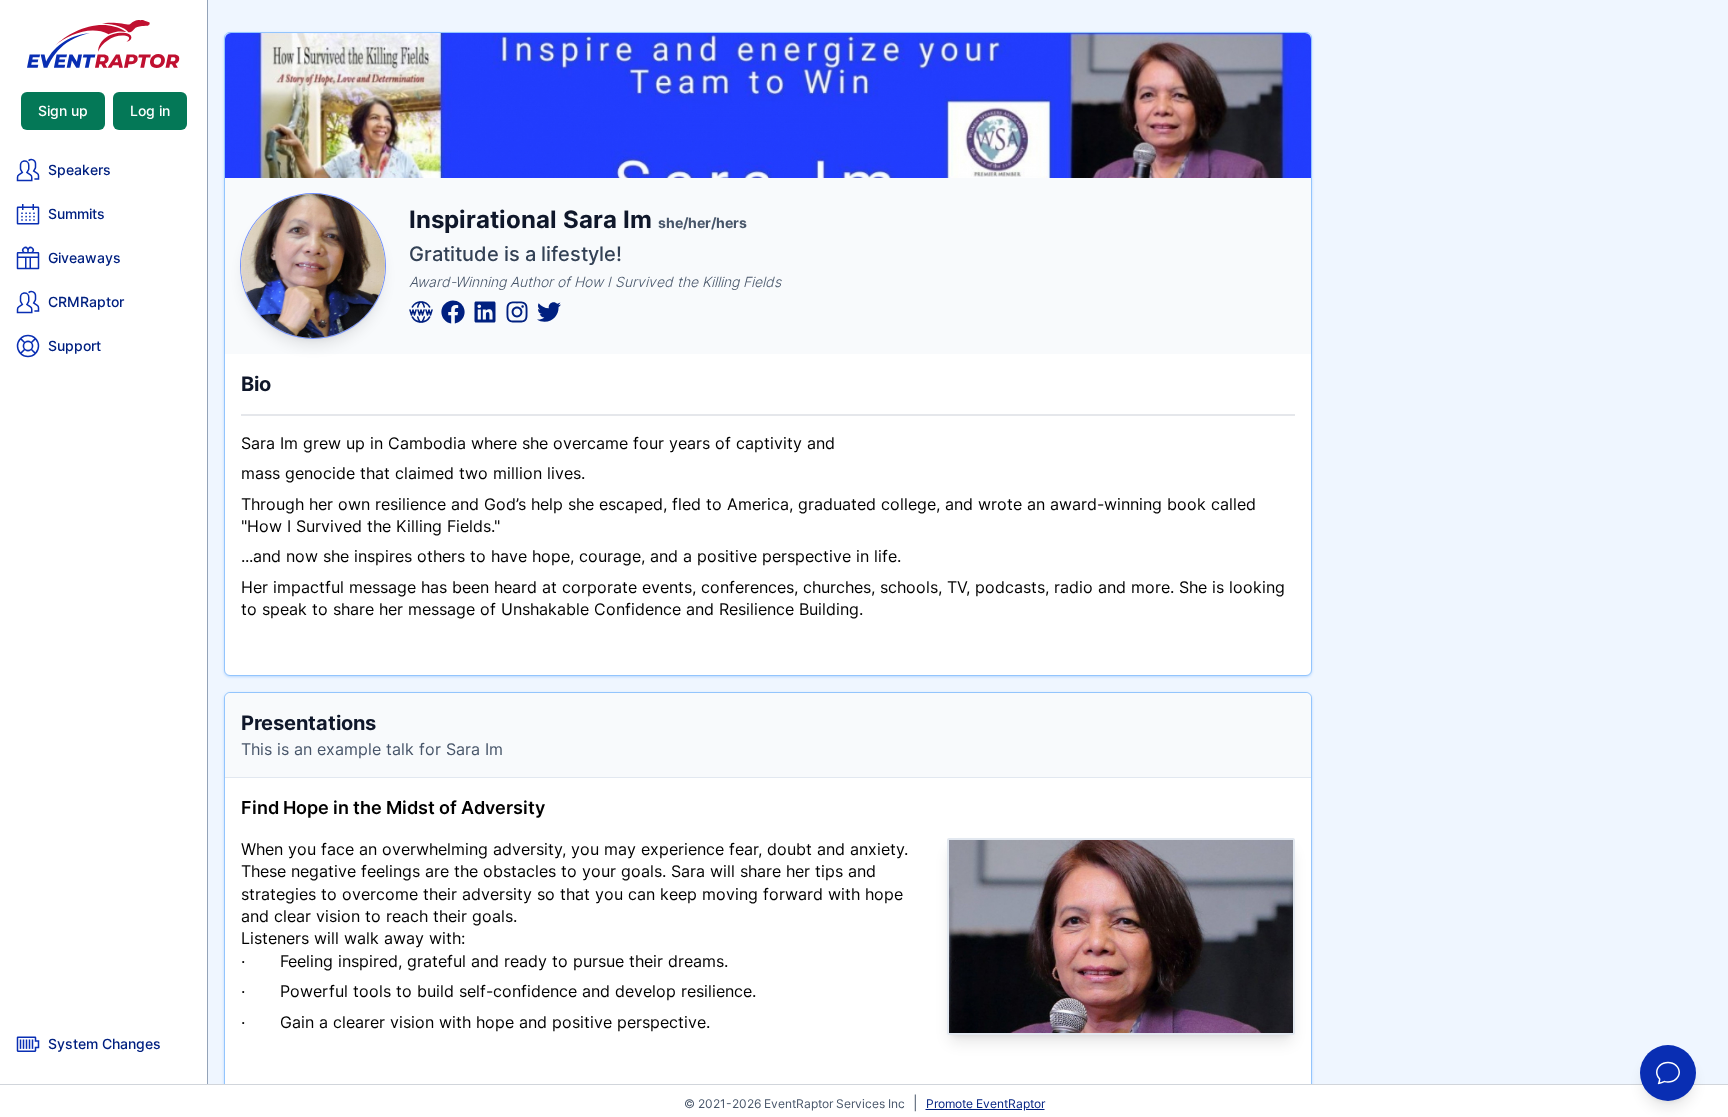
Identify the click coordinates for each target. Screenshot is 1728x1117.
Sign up (63, 110)
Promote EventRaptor (985, 1103)
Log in (150, 110)
